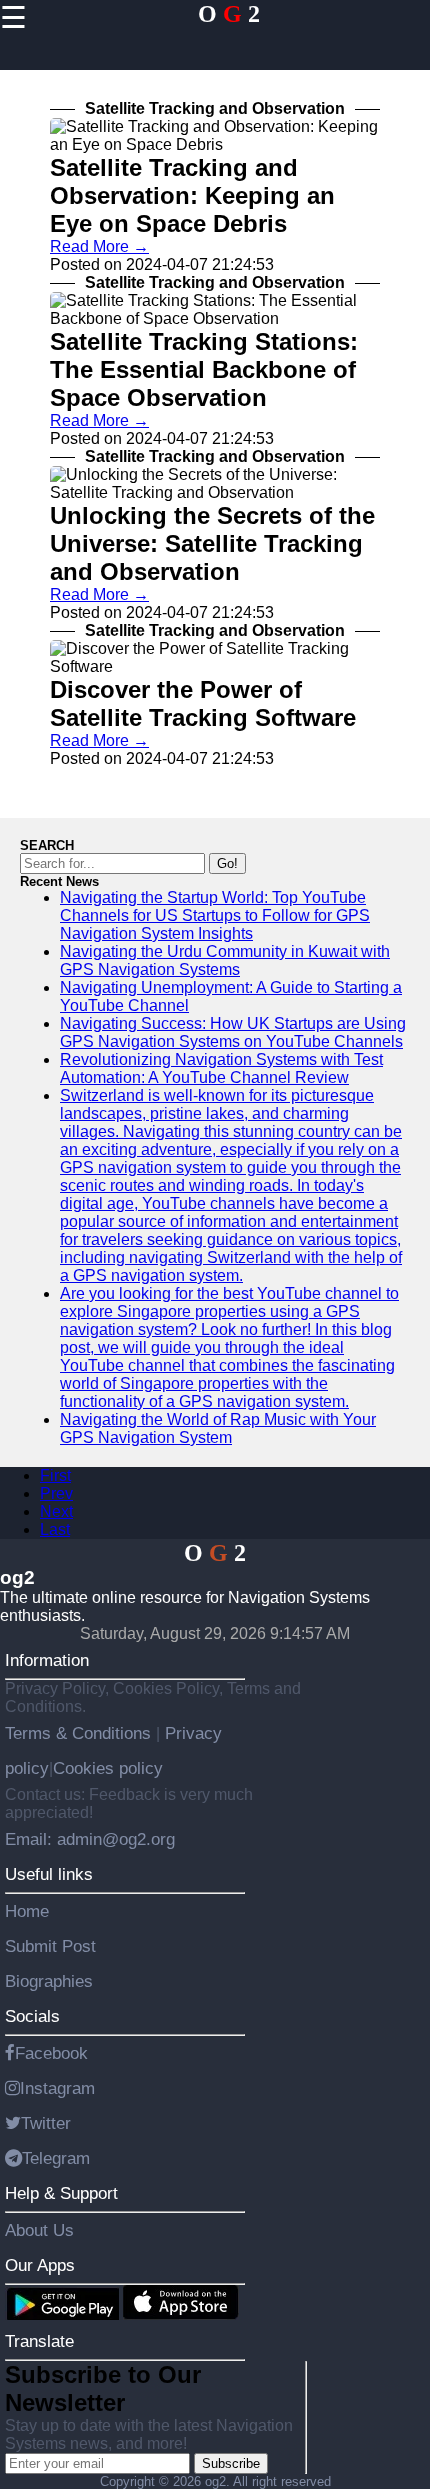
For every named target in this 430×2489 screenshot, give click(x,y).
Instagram (57, 2088)
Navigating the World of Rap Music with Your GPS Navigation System (218, 1428)
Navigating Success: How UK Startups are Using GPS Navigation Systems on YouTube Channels (233, 1032)
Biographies (49, 1981)
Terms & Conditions (80, 1733)
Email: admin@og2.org (90, 1839)
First (55, 1475)
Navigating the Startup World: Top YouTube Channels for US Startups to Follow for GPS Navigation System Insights (215, 915)
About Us (39, 2230)
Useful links (49, 1874)
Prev (56, 1493)
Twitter (46, 2123)
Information (47, 1660)
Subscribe (231, 2463)
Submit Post (50, 1946)
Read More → (99, 246)
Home (27, 1911)
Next (56, 1511)
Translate (39, 2341)
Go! (227, 863)
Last (55, 1529)
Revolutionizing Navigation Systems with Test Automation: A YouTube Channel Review (221, 1068)
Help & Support (61, 2193)
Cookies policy (108, 1768)
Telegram (56, 2158)
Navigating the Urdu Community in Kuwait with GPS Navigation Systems (225, 960)
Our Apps (40, 2265)
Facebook (51, 2053)
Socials (32, 2016)
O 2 (229, 14)
